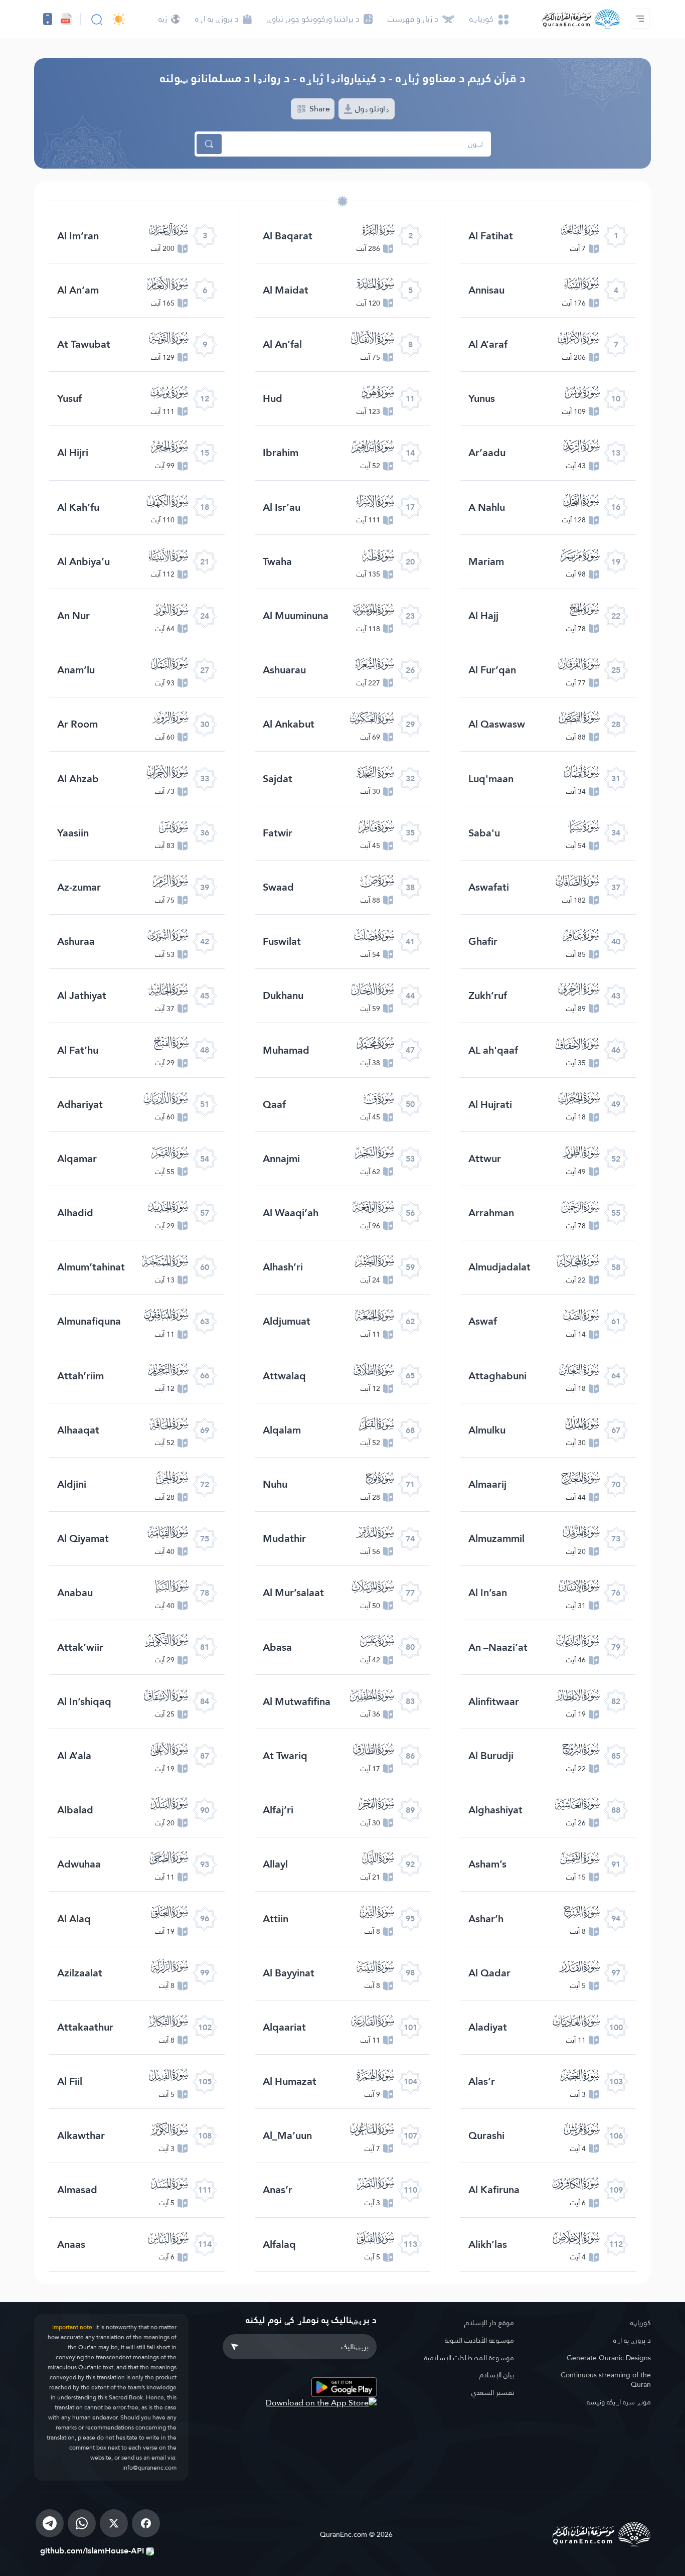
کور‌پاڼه (641, 2323)
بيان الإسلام (496, 2375)
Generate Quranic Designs (609, 2358)
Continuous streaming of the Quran (606, 2380)
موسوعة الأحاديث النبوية (479, 2340)
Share (319, 109)
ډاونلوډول (372, 109)
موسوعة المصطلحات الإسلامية (469, 2358)
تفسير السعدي (493, 2392)
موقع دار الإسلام (489, 2323)
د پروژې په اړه (632, 2340)
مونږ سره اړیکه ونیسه (619, 2402)
